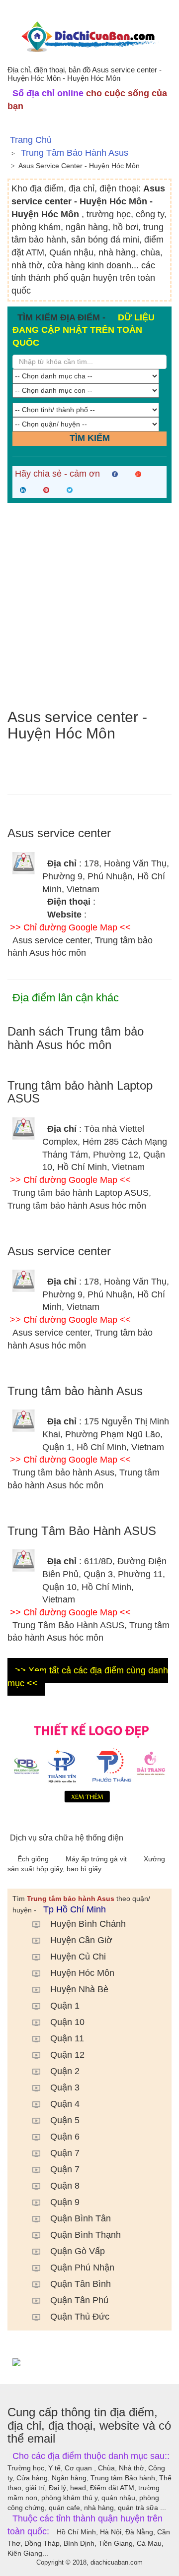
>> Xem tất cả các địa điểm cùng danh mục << (88, 1677)
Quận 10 (67, 2022)
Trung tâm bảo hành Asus (75, 153)
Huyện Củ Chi (78, 1957)
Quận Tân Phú (79, 2300)
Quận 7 (65, 2153)
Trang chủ (31, 140)
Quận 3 (65, 2087)
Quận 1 (65, 2006)
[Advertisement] (89, 606)
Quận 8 (65, 2186)
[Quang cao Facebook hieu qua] (89, 2362)
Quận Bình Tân (81, 2218)
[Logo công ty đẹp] (89, 1761)
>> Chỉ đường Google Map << (70, 927)
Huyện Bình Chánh (88, 1924)
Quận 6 (65, 2137)
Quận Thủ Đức (80, 2317)
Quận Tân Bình (81, 2284)
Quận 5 (65, 2120)
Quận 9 (65, 2202)
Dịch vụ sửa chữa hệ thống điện (67, 1838)
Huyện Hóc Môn (82, 1973)
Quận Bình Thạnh (86, 2235)
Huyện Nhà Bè (79, 1989)
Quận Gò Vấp (78, 2251)
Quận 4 (65, 2104)
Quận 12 (67, 2055)
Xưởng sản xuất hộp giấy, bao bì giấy (86, 1864)
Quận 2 (65, 2071)
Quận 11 (67, 2038)
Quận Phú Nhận (82, 2268)
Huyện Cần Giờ (81, 1940)
